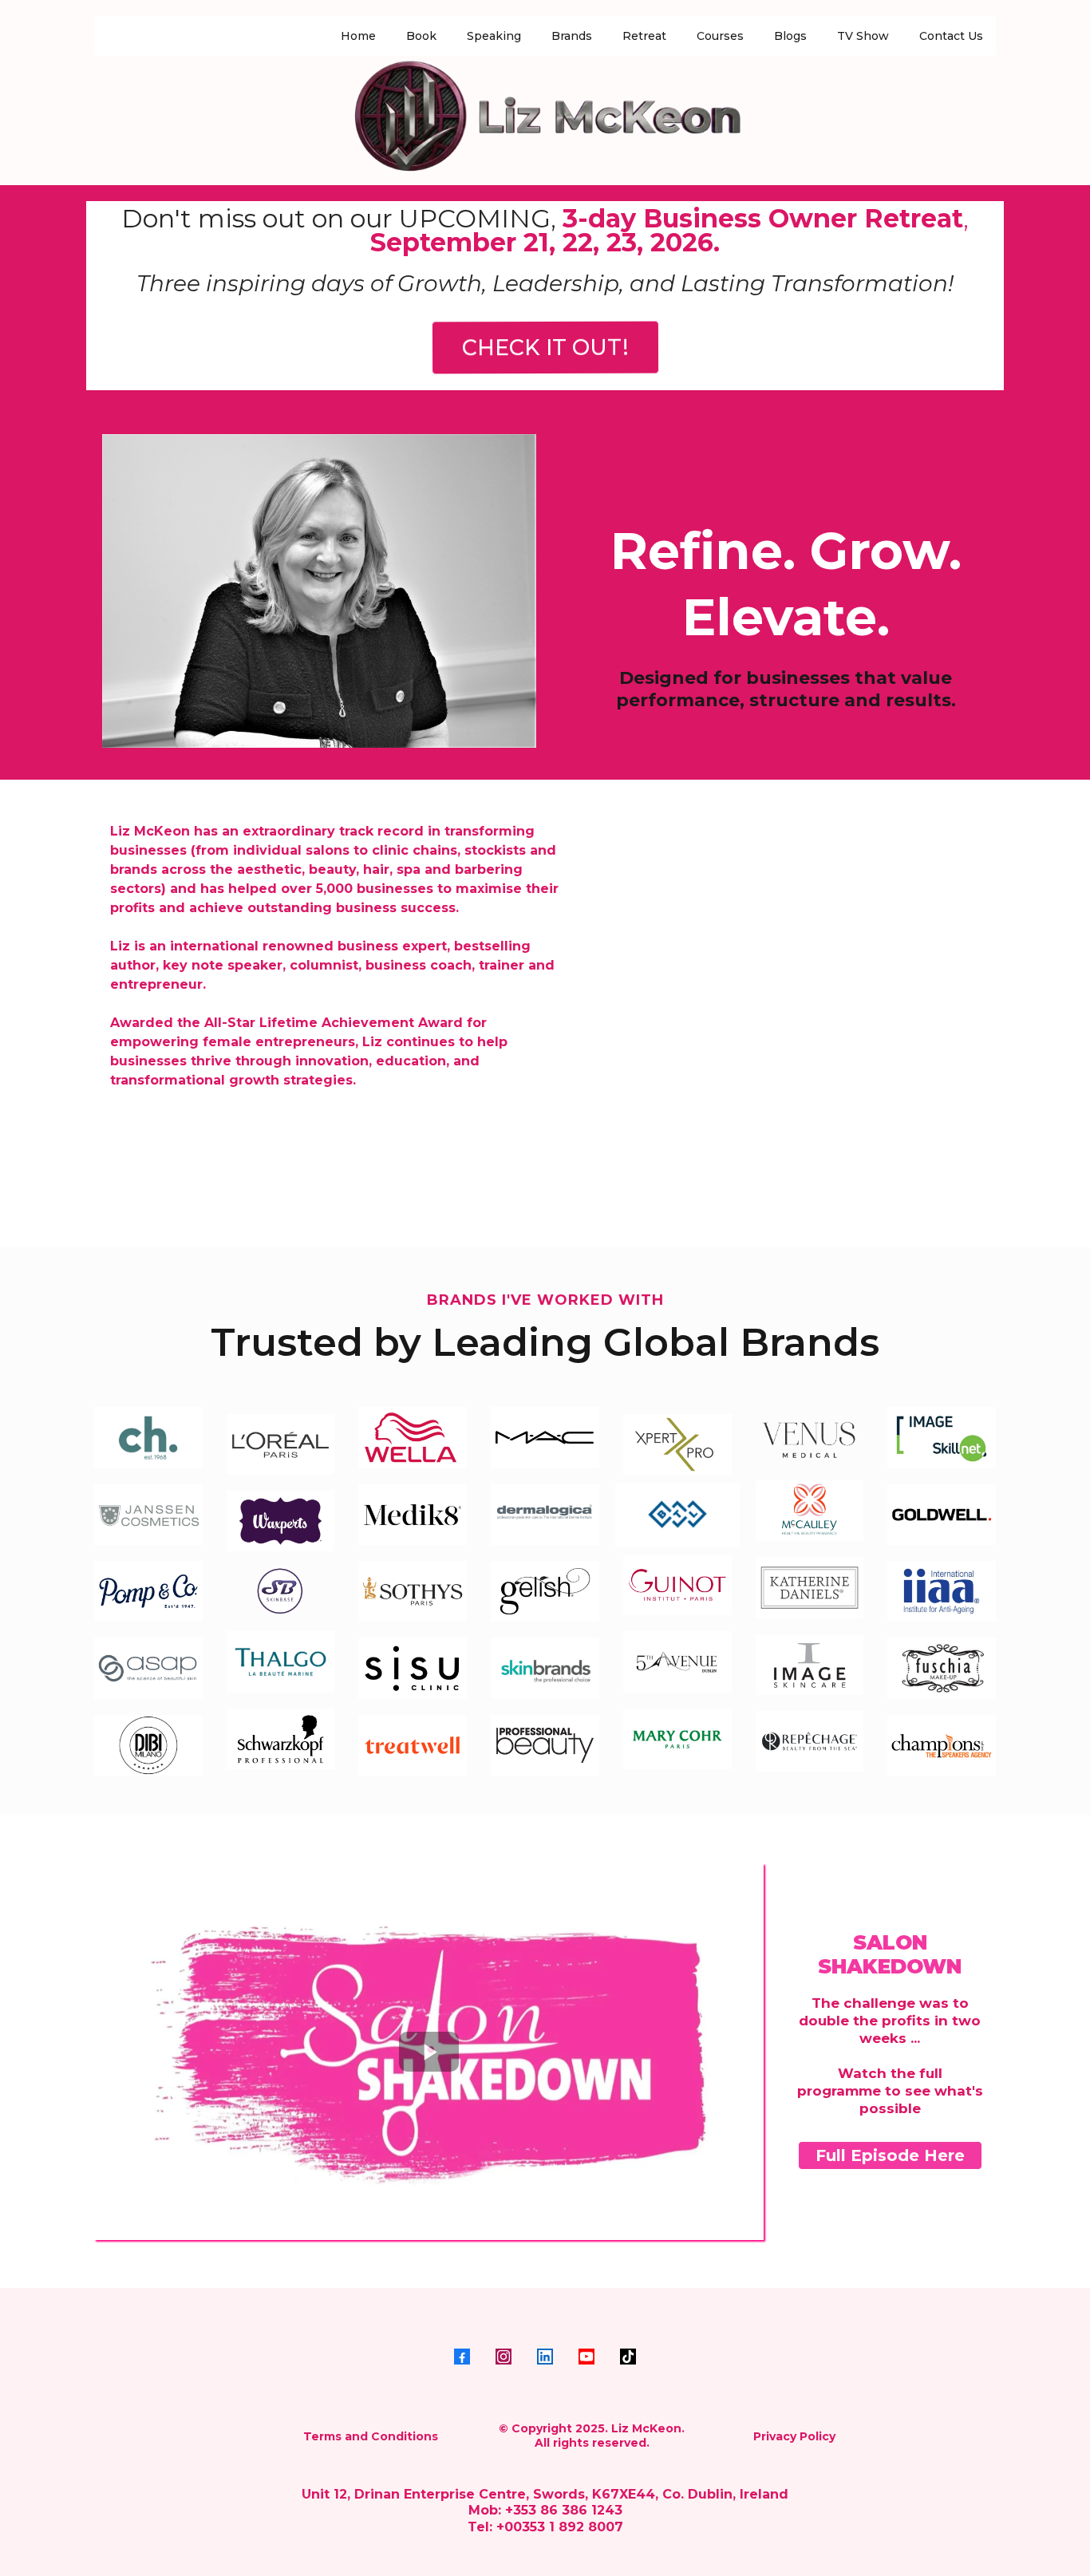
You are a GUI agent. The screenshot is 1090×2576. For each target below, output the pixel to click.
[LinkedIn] (545, 2357)
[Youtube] (586, 2357)
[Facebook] (462, 2357)
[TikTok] (628, 2357)
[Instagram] (504, 2357)
